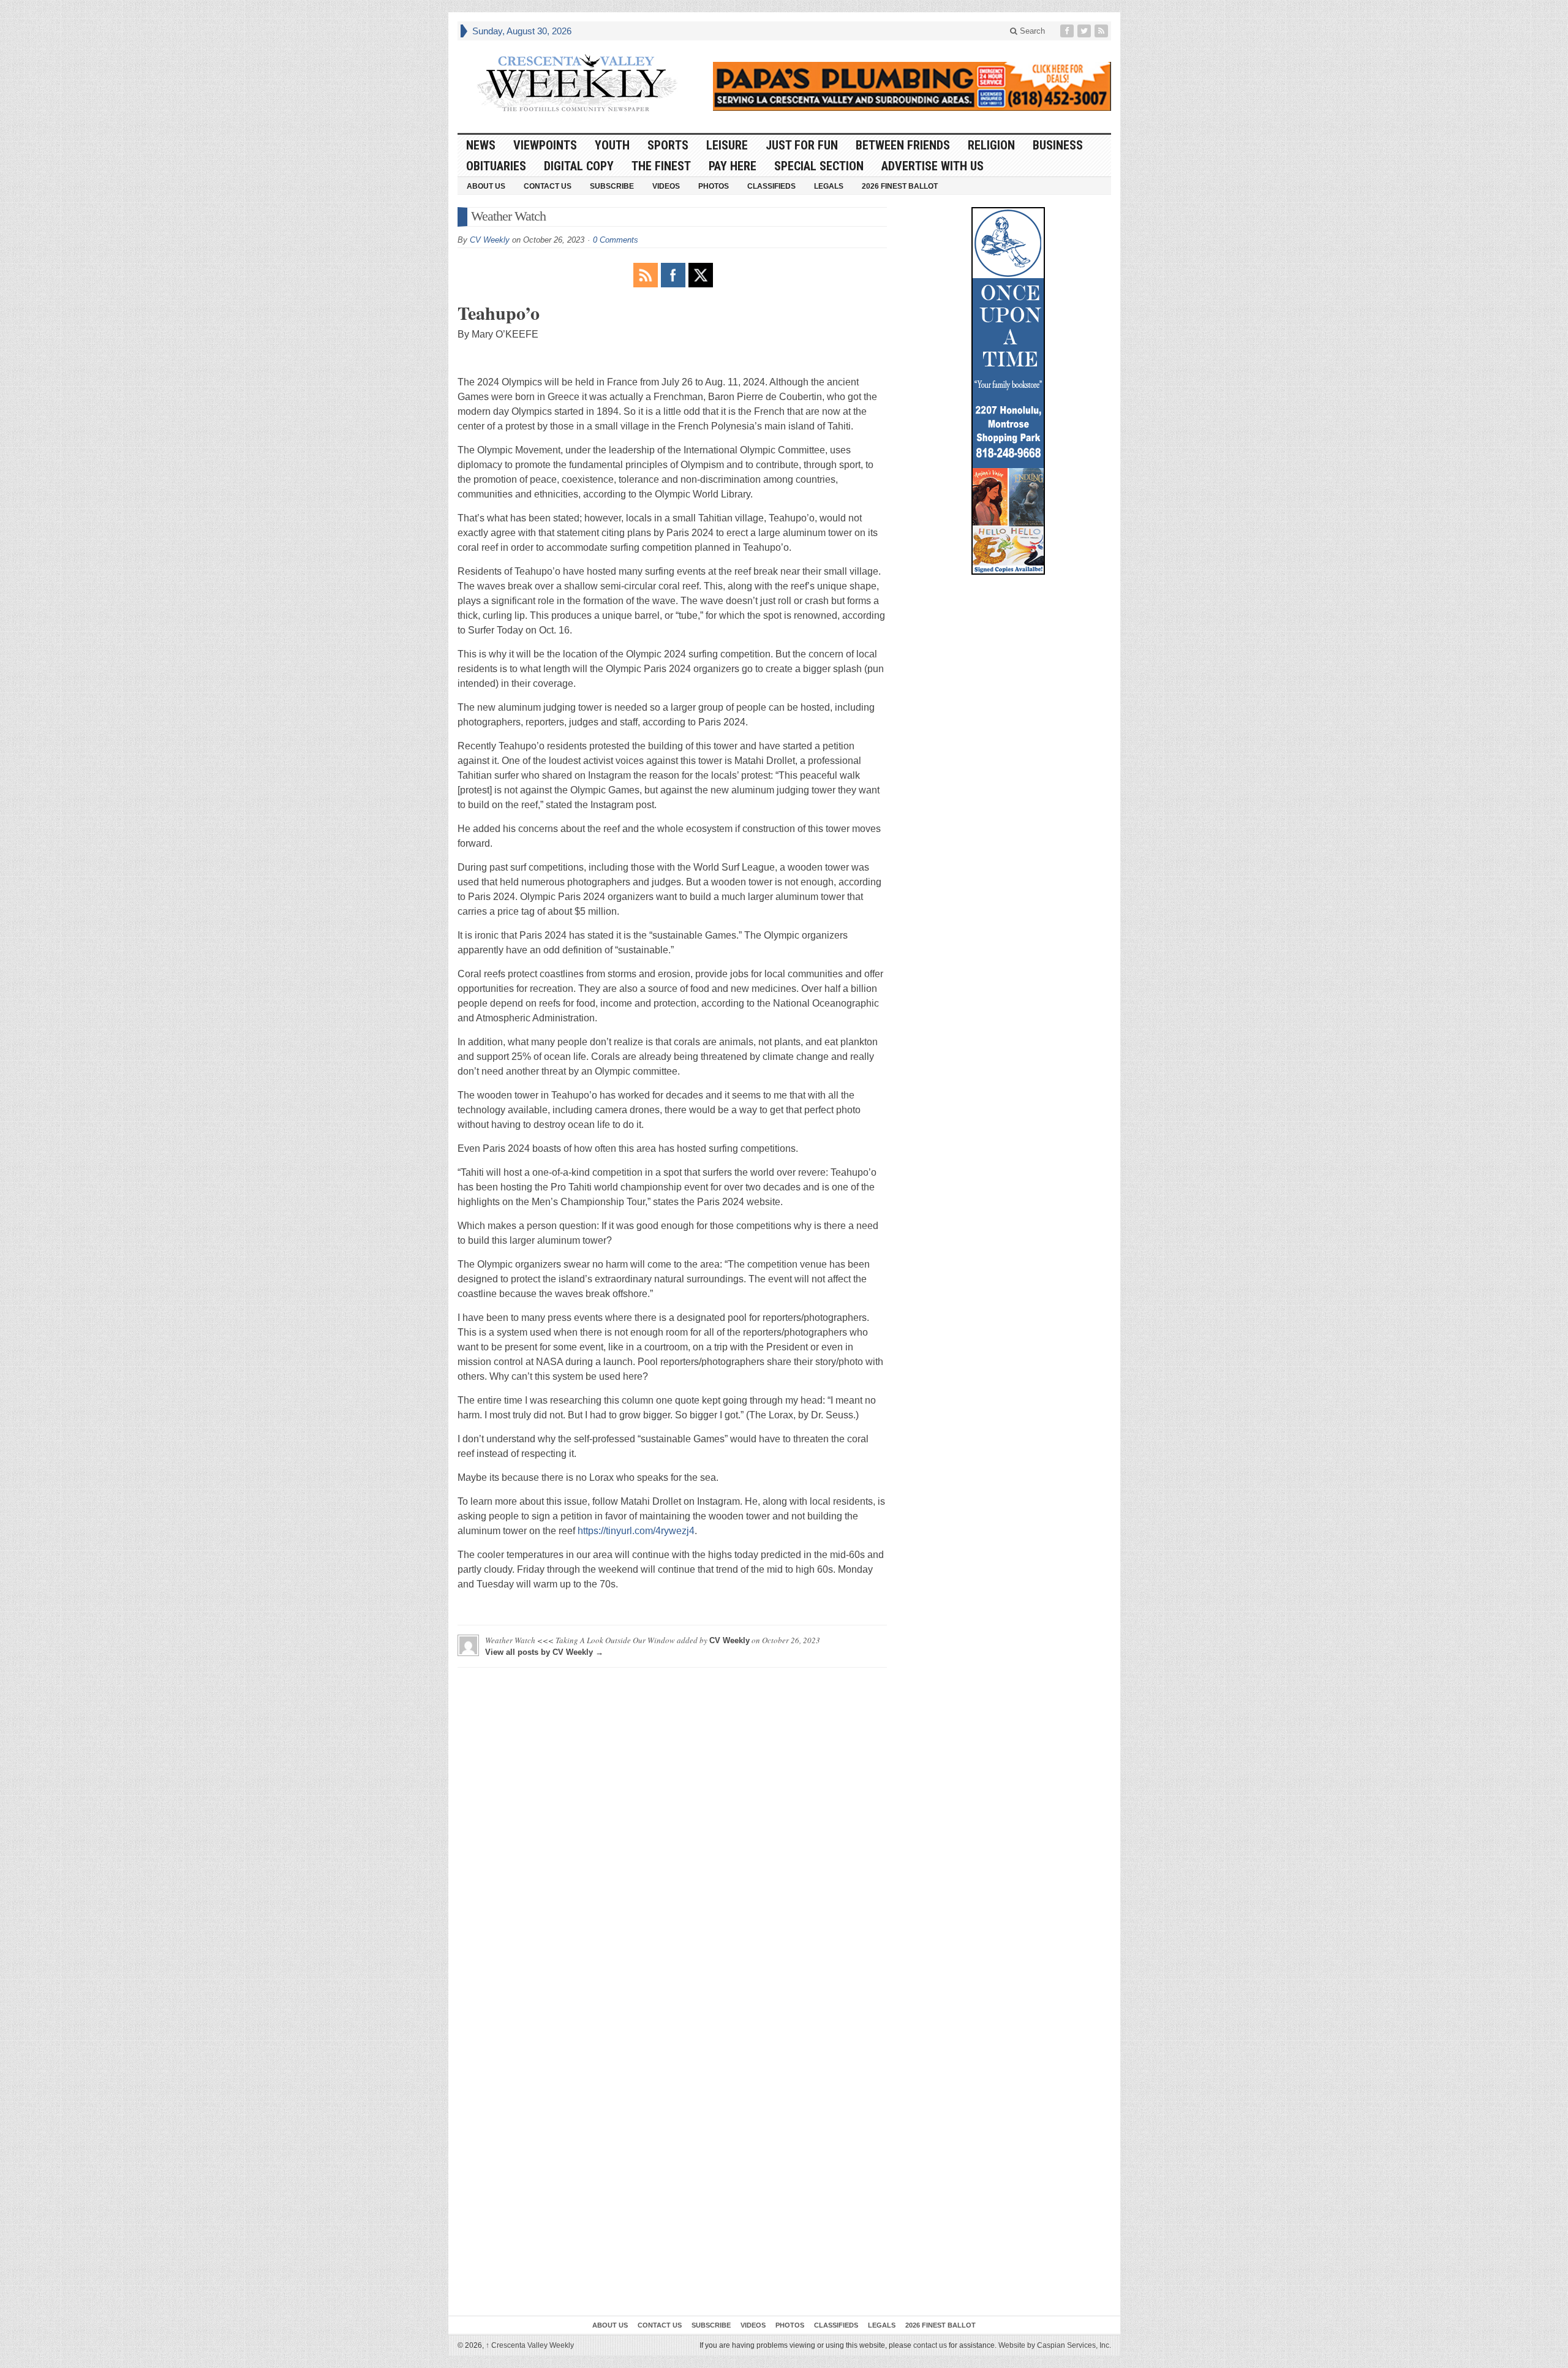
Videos (666, 186)
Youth (612, 145)
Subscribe (612, 186)
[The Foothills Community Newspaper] (577, 83)
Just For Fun (802, 145)
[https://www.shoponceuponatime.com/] (1008, 391)
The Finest (661, 166)
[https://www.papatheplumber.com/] (912, 86)
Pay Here (733, 166)
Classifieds (771, 186)
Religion (991, 145)
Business (1058, 145)
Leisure (727, 145)
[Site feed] (1102, 31)
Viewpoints (545, 145)
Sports (668, 145)
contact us (930, 2345)
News (481, 145)
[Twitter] (1085, 31)
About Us (486, 186)
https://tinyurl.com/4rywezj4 (636, 1531)
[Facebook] (1068, 31)
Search (1031, 31)
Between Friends (903, 145)
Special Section (819, 166)
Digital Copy (579, 166)
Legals (829, 186)
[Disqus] (672, 1830)
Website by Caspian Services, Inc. (1055, 2345)
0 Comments (616, 240)
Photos (714, 186)
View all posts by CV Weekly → (544, 1652)
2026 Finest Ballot (900, 186)
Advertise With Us (933, 166)
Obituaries (496, 166)
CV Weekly (490, 240)
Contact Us (548, 186)
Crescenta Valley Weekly (530, 2345)
